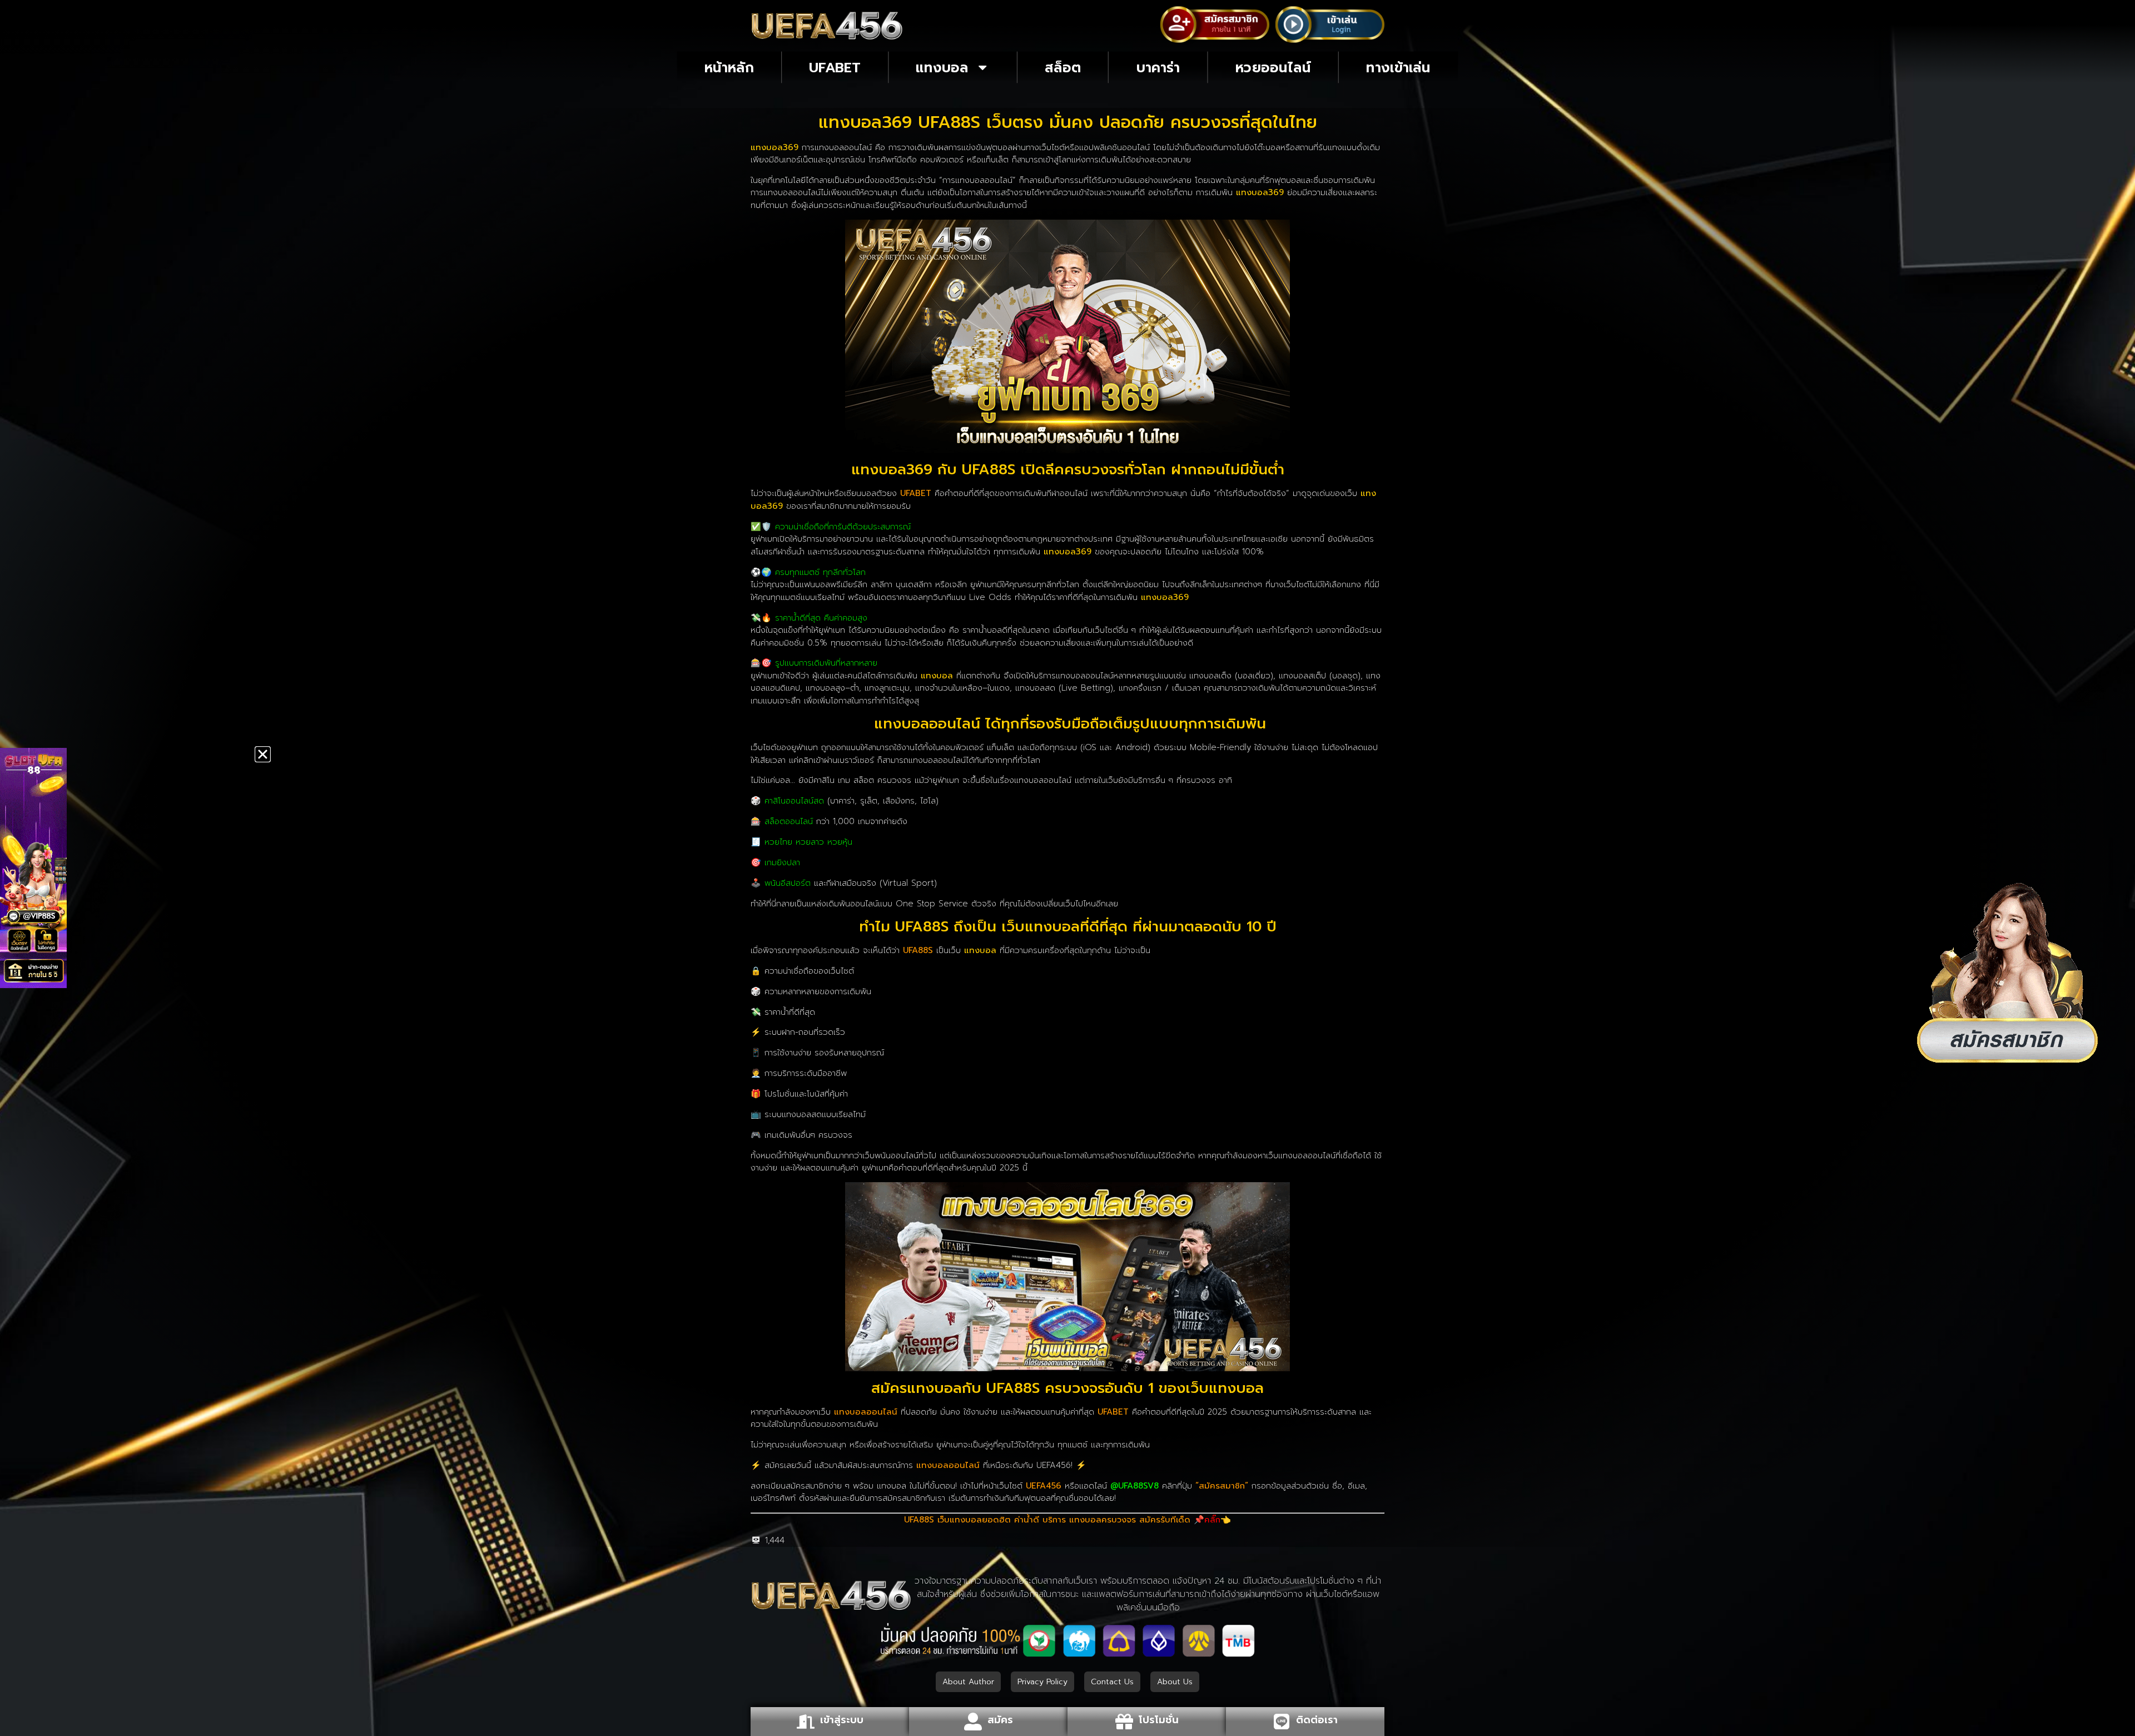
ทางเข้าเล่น (1398, 67)
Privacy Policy (1042, 1682)
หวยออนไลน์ (1273, 67)
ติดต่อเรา (1317, 1720)
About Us (1175, 1682)
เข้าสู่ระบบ (842, 1720)
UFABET (835, 67)
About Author (968, 1682)
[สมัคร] (973, 1722)
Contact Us (1112, 1682)
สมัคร (1000, 1720)
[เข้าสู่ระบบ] (806, 1722)
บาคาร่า (1158, 67)
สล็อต (1063, 67)
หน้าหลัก (729, 67)
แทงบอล (942, 67)
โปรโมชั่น (1159, 1720)
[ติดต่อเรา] (1282, 1722)
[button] (263, 754)
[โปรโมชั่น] (1124, 1722)
